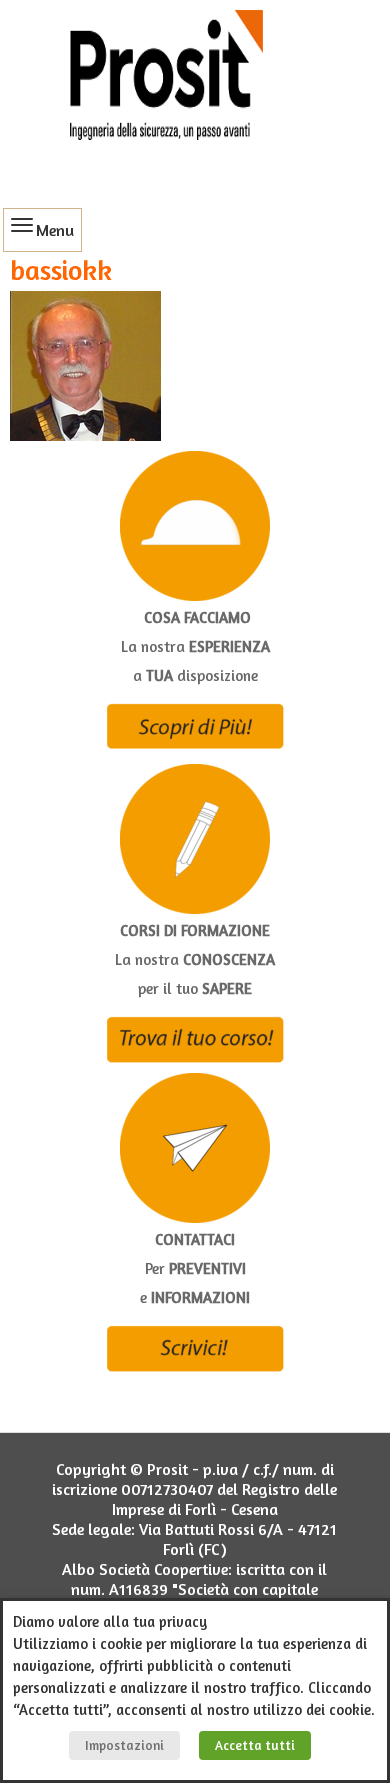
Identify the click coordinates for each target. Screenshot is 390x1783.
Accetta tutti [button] (255, 1745)
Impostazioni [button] (124, 1745)
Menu (55, 230)
